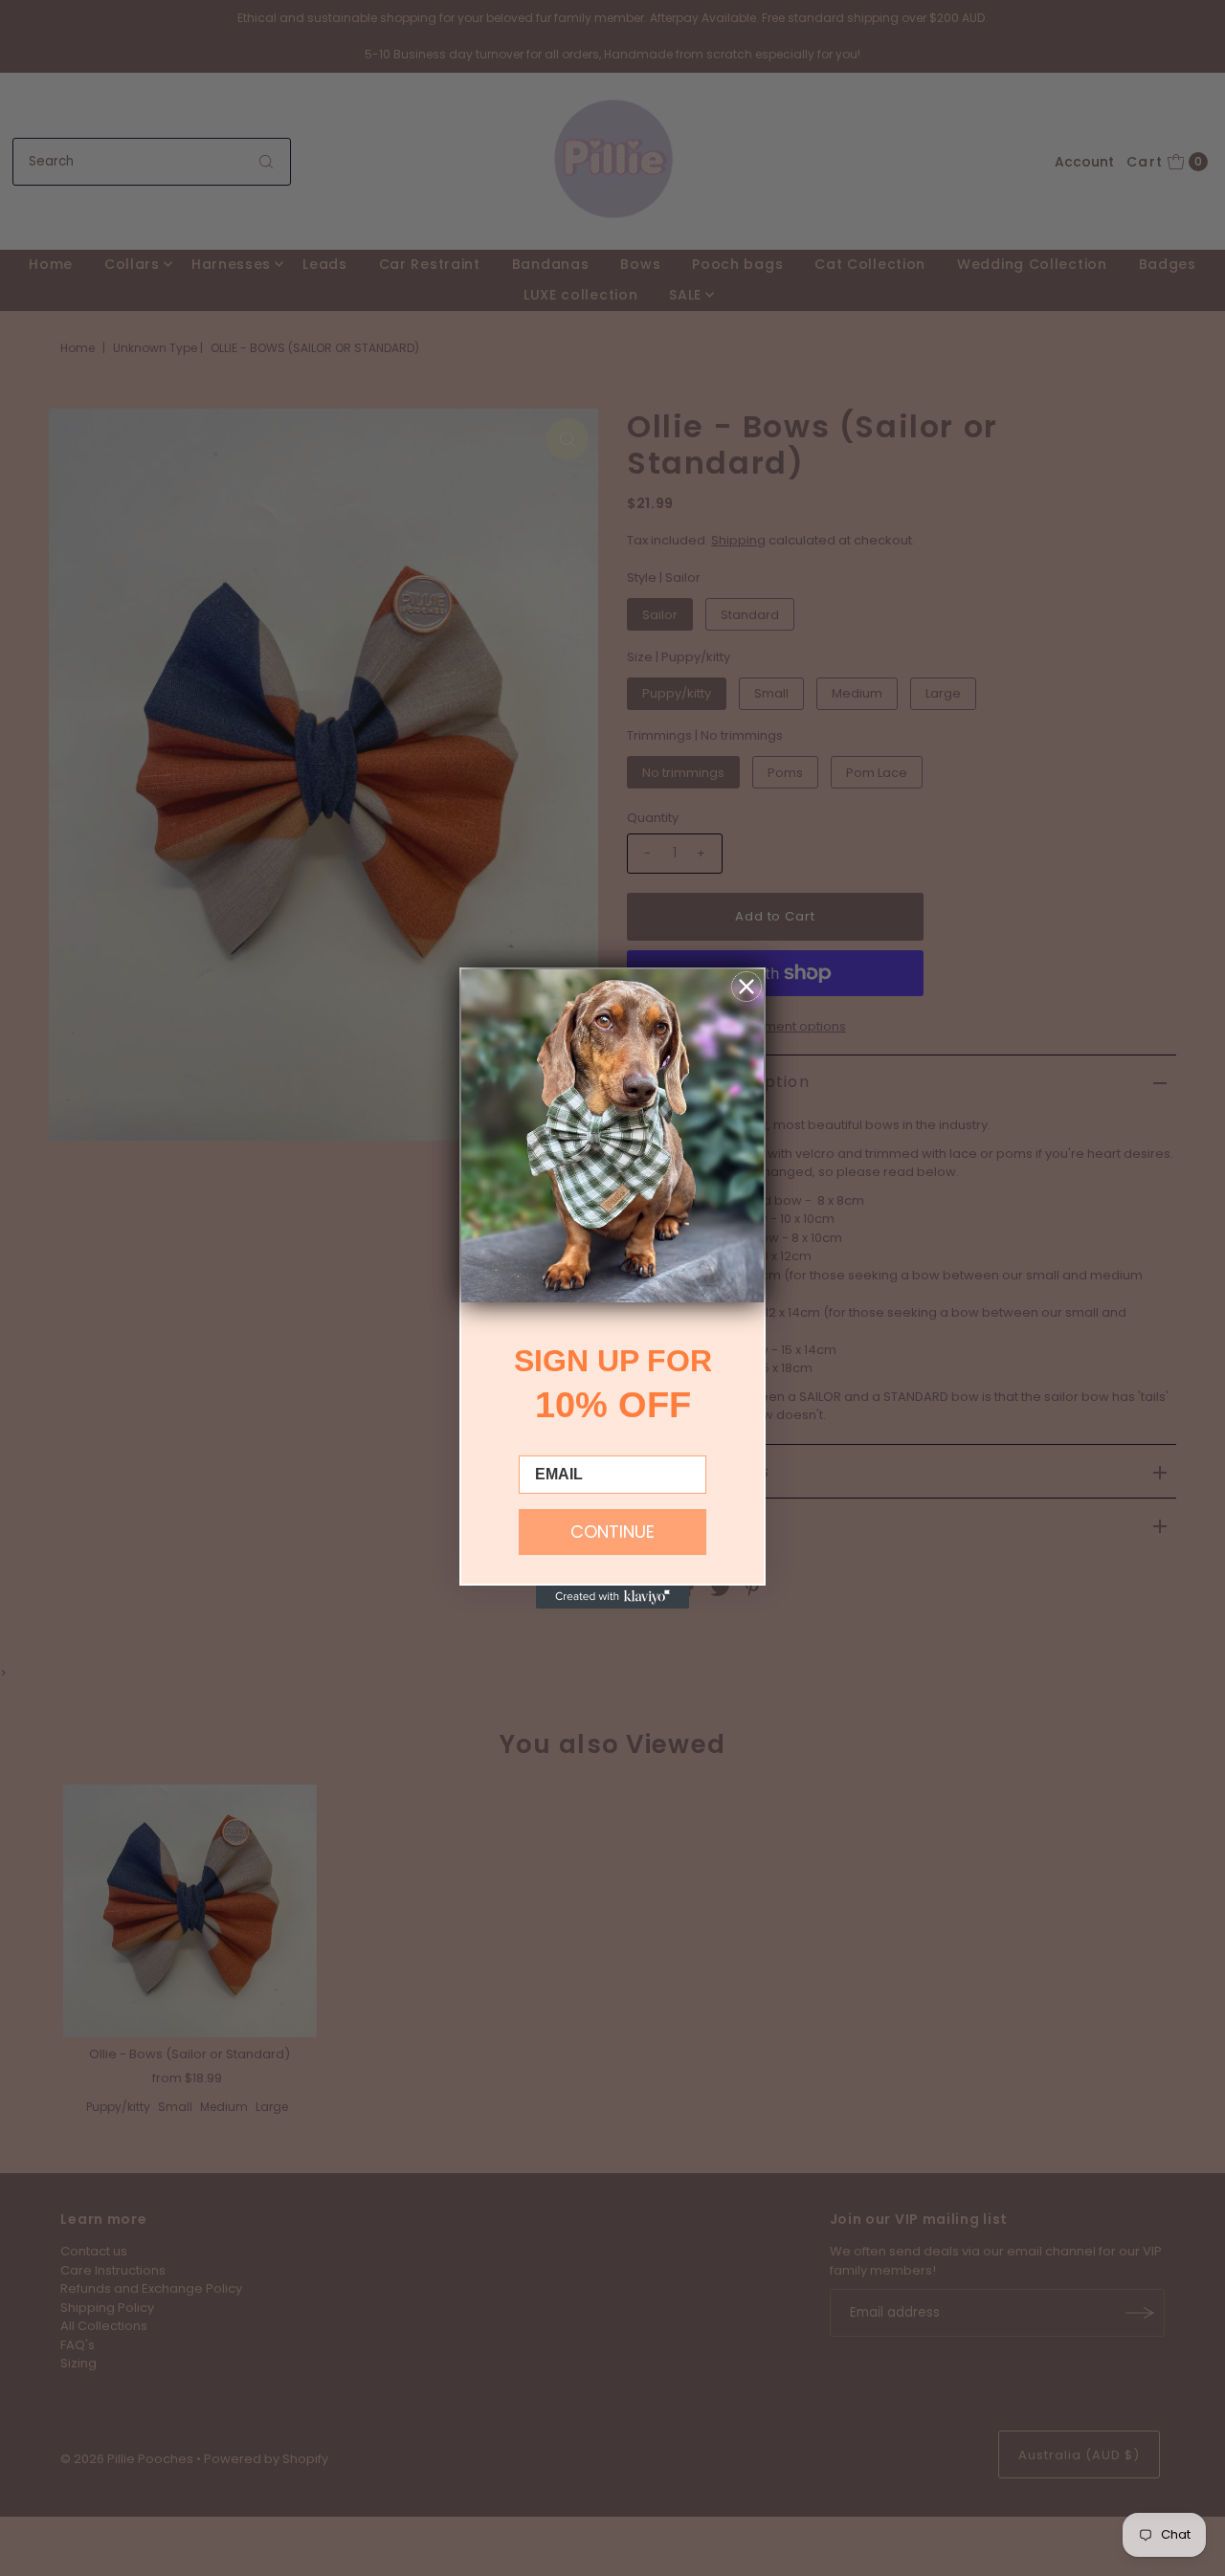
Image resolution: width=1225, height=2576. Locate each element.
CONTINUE (612, 1532)
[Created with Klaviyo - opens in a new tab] (612, 1597)
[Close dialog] (746, 987)
